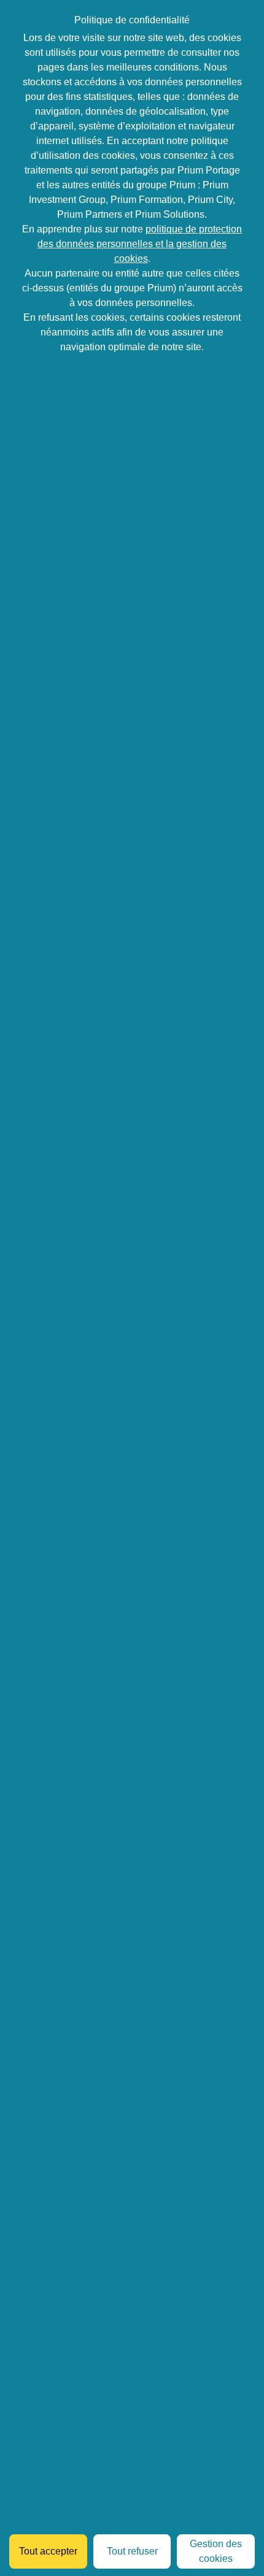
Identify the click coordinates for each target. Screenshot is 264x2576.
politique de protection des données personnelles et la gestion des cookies (140, 244)
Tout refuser (132, 2551)
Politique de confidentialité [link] (132, 20)
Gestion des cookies (216, 2551)
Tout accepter (48, 2551)
